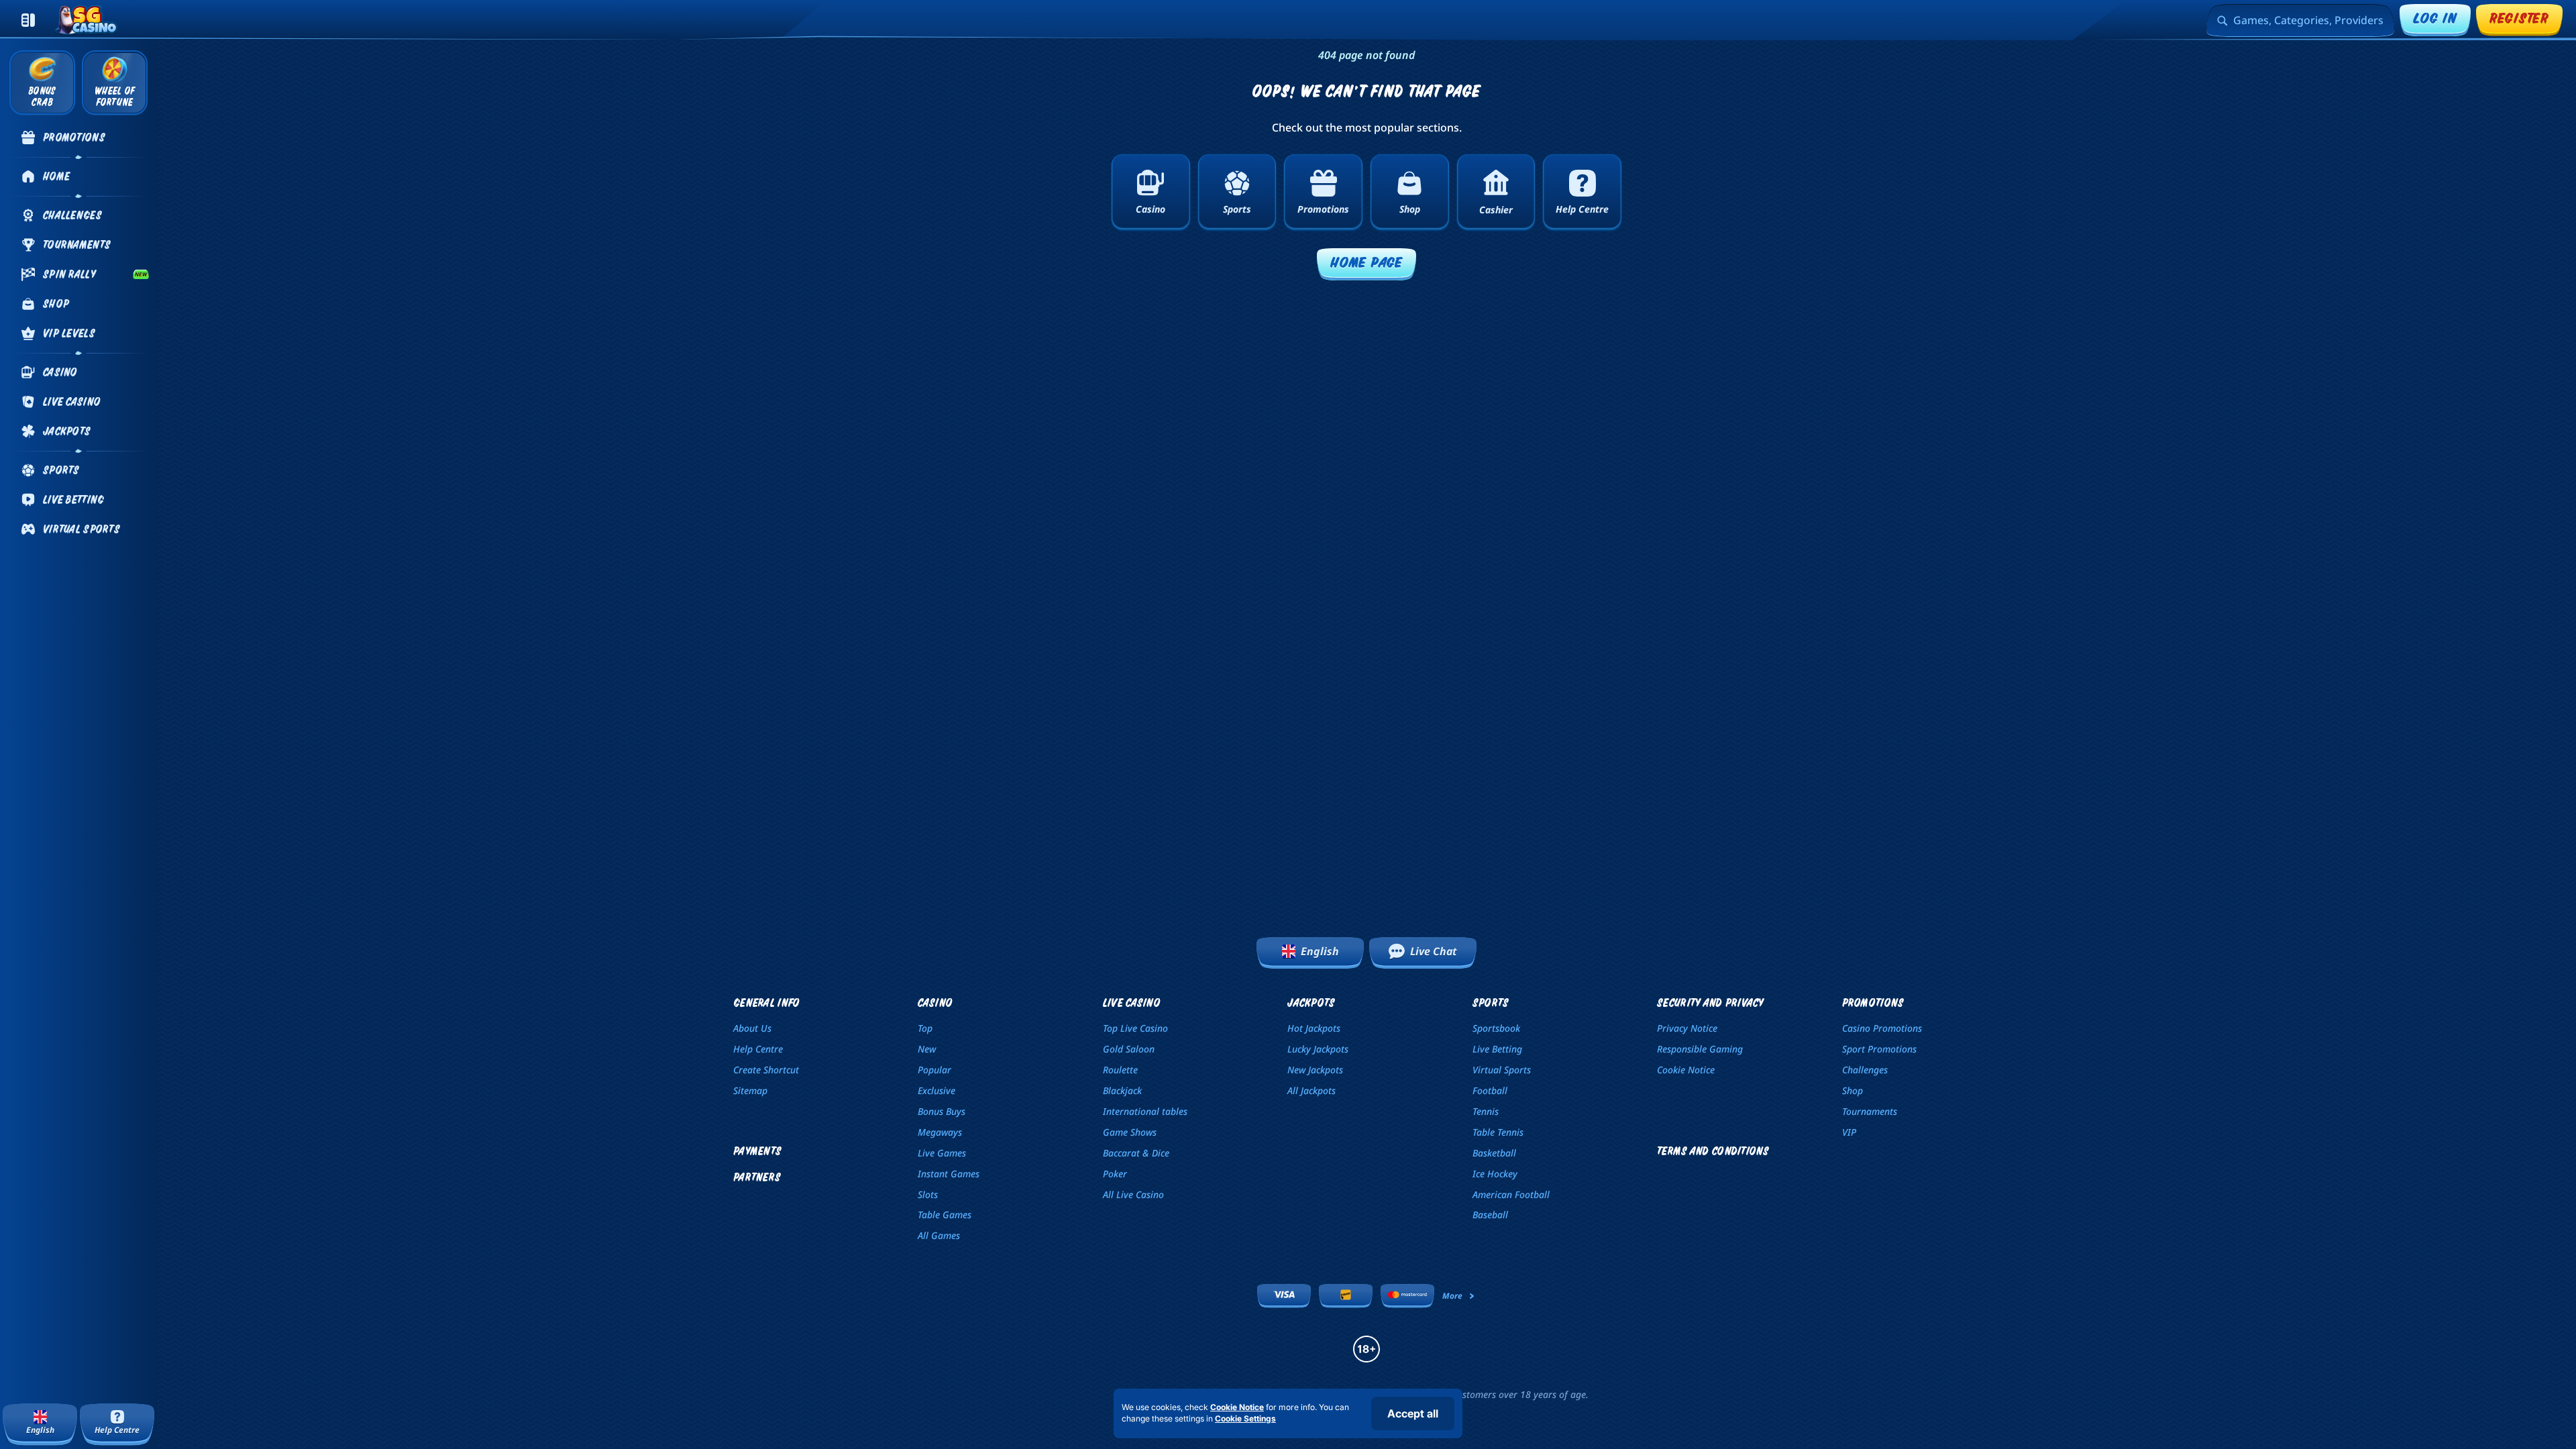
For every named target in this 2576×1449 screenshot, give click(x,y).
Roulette (1120, 1070)
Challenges (1865, 1070)
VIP (1849, 1132)
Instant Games (949, 1174)
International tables (1145, 1111)
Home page (1366, 262)
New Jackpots (1315, 1070)
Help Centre (758, 1049)
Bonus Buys (942, 1111)
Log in (2435, 18)
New (927, 1049)
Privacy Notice (1687, 1028)
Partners (757, 1177)
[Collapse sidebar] (28, 20)
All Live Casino (1133, 1194)
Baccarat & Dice (1136, 1153)
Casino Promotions (1882, 1028)
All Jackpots (1311, 1090)
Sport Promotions (1879, 1049)
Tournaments (1870, 1111)
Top (925, 1028)
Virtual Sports (1502, 1070)
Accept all (1413, 1413)
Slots (928, 1194)
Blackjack (1122, 1090)
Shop (1853, 1090)
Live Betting (1497, 1049)
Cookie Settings (1245, 1419)
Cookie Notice (1686, 1070)
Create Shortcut (766, 1070)
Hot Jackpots (1314, 1028)
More (1452, 1296)
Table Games (945, 1215)
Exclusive (936, 1090)
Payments (757, 1151)
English (1320, 951)
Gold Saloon (1129, 1049)
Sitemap (750, 1090)
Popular (934, 1070)
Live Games (942, 1153)
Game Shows (1130, 1132)
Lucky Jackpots (1318, 1049)
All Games (939, 1235)
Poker (1115, 1174)
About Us (752, 1028)
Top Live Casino (1135, 1028)
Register (2519, 18)
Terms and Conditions (1713, 1151)
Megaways (940, 1132)
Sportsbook (1496, 1028)
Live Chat (1434, 951)
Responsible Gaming (1700, 1049)
